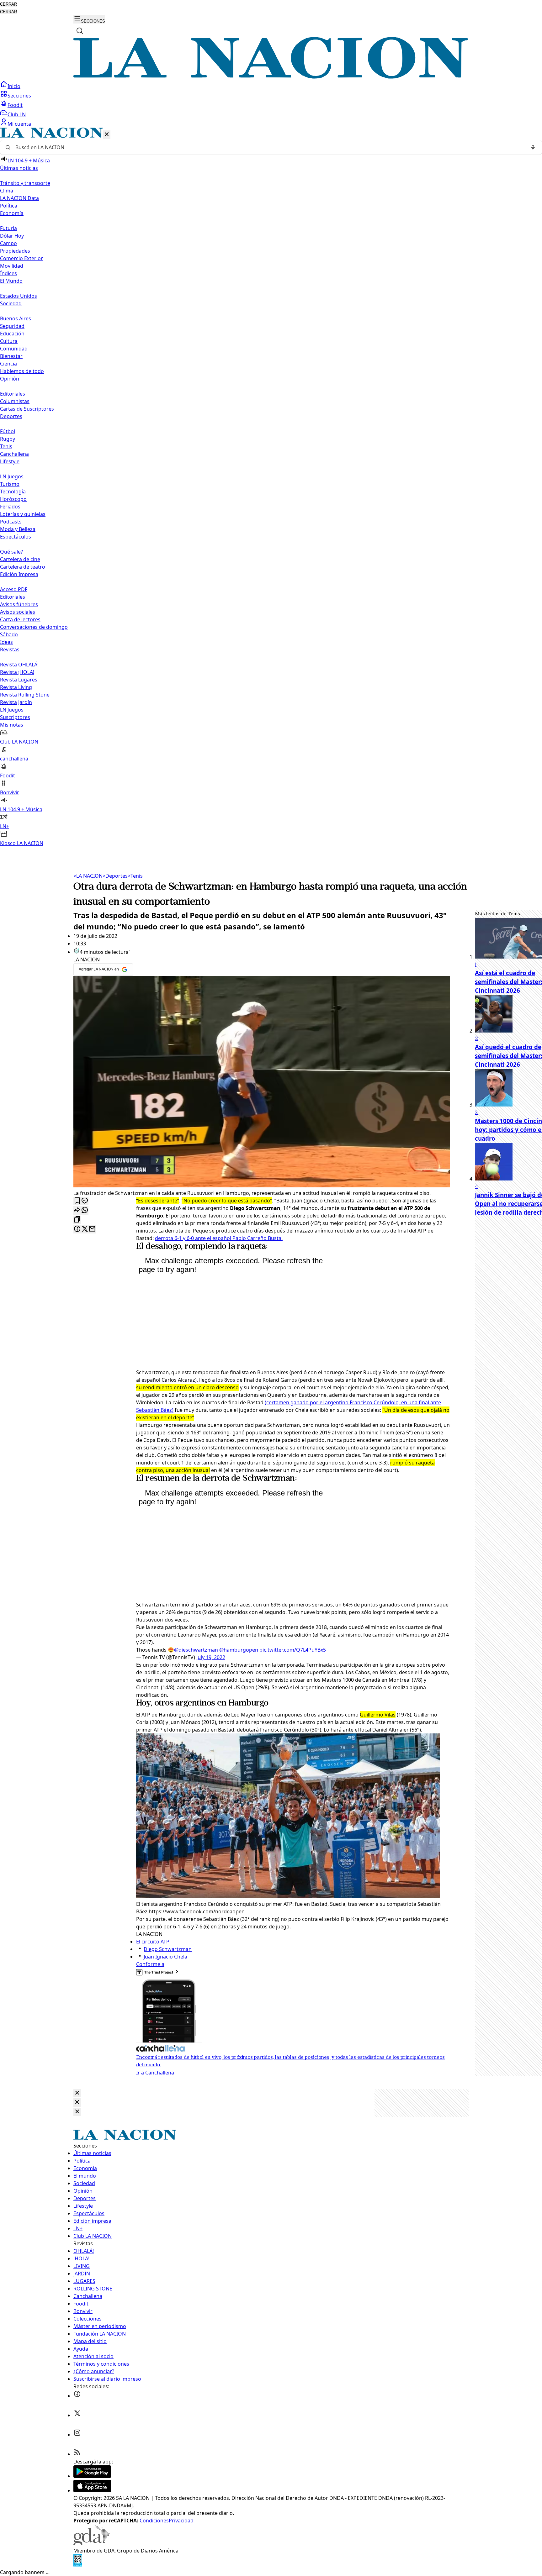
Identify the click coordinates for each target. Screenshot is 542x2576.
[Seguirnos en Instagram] (77, 2435)
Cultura (9, 341)
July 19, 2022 (211, 1657)
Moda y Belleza (18, 529)
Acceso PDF (14, 589)
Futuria (8, 228)
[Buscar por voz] (533, 147)
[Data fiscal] (78, 2565)
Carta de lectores (20, 619)
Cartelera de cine (20, 559)
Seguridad (12, 326)
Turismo (10, 484)
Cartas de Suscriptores (27, 409)
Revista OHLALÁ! (19, 665)
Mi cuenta (19, 124)
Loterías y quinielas (23, 514)
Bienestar (11, 356)
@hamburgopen (239, 1650)
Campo (8, 243)
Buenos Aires (16, 318)
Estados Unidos (19, 296)
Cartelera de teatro (23, 567)
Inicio (14, 86)
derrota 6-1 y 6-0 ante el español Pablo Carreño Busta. (219, 1238)
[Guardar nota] (77, 1201)
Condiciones (154, 2521)
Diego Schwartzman (168, 1949)
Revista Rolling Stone (25, 695)
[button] (271, 487)
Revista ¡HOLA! (17, 672)
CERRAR (8, 4)
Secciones (19, 96)
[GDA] (92, 2543)
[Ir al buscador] (80, 31)
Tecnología (13, 492)
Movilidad (12, 266)
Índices (8, 273)
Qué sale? (11, 552)
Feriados (10, 507)
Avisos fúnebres (19, 604)
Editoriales (13, 394)
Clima (7, 191)
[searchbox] (268, 147)
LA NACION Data (19, 198)
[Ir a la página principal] (271, 77)
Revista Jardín (16, 702)
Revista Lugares (19, 680)
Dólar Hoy (12, 236)
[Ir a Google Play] (92, 2476)
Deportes (115, 876)
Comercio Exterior (21, 258)
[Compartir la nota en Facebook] (77, 1229)
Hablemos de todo (22, 371)
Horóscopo (13, 499)
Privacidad (181, 2521)
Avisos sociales (18, 612)
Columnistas (15, 401)
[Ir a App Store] (92, 2490)
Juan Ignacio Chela (165, 1957)
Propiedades (15, 251)
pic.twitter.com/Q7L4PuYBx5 (293, 1650)
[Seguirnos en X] (77, 2415)
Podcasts (11, 522)
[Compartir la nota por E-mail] (92, 1229)
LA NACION (88, 876)
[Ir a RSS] (77, 2454)
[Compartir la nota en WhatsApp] (85, 1210)
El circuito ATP (153, 1942)
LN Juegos (12, 476)
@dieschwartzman (196, 1650)
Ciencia (8, 364)
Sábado (9, 634)
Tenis (6, 446)
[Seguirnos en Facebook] (77, 2396)
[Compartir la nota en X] (85, 1229)
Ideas (6, 642)
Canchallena (14, 454)
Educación (12, 334)
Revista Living (16, 687)
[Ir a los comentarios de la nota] (85, 1201)
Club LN (17, 114)
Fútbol (8, 431)
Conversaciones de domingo (34, 627)
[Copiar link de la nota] (77, 1220)
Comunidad (14, 349)
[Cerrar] (107, 135)
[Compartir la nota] (77, 1210)
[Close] (77, 2093)
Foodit (15, 105)
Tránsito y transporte (25, 183)
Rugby (8, 439)
